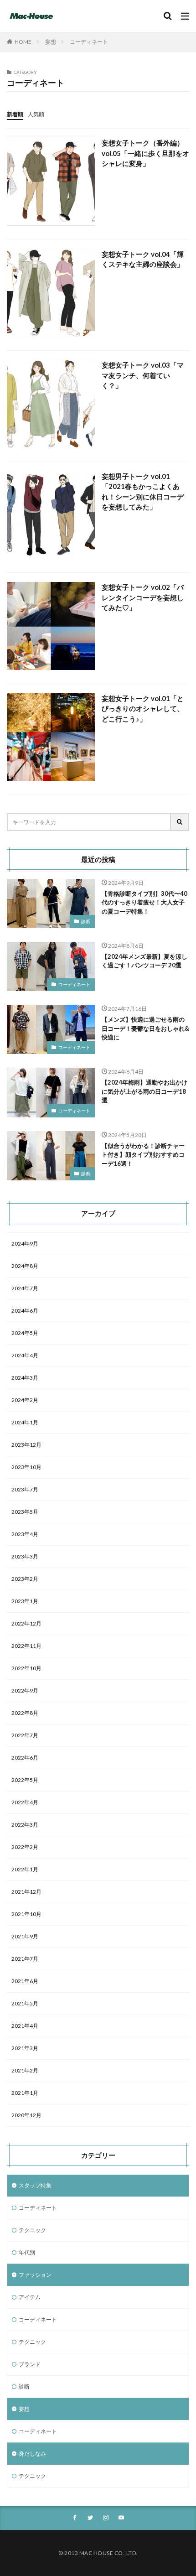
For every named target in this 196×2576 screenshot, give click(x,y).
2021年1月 (25, 2093)
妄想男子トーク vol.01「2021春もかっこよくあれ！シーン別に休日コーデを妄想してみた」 (143, 492)
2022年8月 (25, 1713)
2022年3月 (25, 1825)
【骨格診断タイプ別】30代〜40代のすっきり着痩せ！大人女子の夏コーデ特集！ (144, 902)
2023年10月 (26, 1467)
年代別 (27, 2252)
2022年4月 (25, 1802)
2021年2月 (25, 2070)
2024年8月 (25, 1266)
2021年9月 (25, 1936)
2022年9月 (25, 1690)
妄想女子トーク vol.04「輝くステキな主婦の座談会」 (143, 259)
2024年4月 (25, 1355)
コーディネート (89, 42)
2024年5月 (25, 1333)
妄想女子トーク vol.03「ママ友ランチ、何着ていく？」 (143, 375)
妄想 (51, 42)
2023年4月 (25, 1534)
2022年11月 (26, 1646)
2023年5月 (25, 1512)
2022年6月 (25, 1758)
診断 (86, 921)
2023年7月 (25, 1489)
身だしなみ (32, 2454)
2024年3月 (25, 1378)
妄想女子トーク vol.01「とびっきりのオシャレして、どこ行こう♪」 (143, 709)
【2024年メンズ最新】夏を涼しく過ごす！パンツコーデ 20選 (144, 961)
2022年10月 (26, 1668)
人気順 (36, 114)
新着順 (15, 114)
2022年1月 (25, 1869)
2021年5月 (25, 2003)
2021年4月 (25, 2026)
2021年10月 (26, 1914)
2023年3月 (25, 1556)
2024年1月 (25, 1422)
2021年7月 (25, 1959)
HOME (23, 42)
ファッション (35, 2275)
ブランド (30, 2364)
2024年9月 (25, 1244)
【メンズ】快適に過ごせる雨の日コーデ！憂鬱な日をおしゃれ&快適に (145, 1028)
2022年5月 (25, 1780)
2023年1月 (25, 1601)
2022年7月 (25, 1735)
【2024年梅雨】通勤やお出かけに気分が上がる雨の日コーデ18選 (144, 1091)
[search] (180, 822)
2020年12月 (26, 2115)
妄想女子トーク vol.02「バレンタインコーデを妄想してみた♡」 (143, 597)
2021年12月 (26, 1892)
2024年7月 (25, 1288)
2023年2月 (25, 1579)
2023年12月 (26, 1445)
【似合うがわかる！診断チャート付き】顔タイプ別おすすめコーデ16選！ (143, 1155)
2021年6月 (25, 1981)
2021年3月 (25, 2048)
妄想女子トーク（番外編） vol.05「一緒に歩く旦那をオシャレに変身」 (145, 153)
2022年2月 (25, 1847)
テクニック (32, 2230)
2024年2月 (25, 1400)
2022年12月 (26, 1623)
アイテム (30, 2297)
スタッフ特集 (35, 2185)
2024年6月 (25, 1311)
